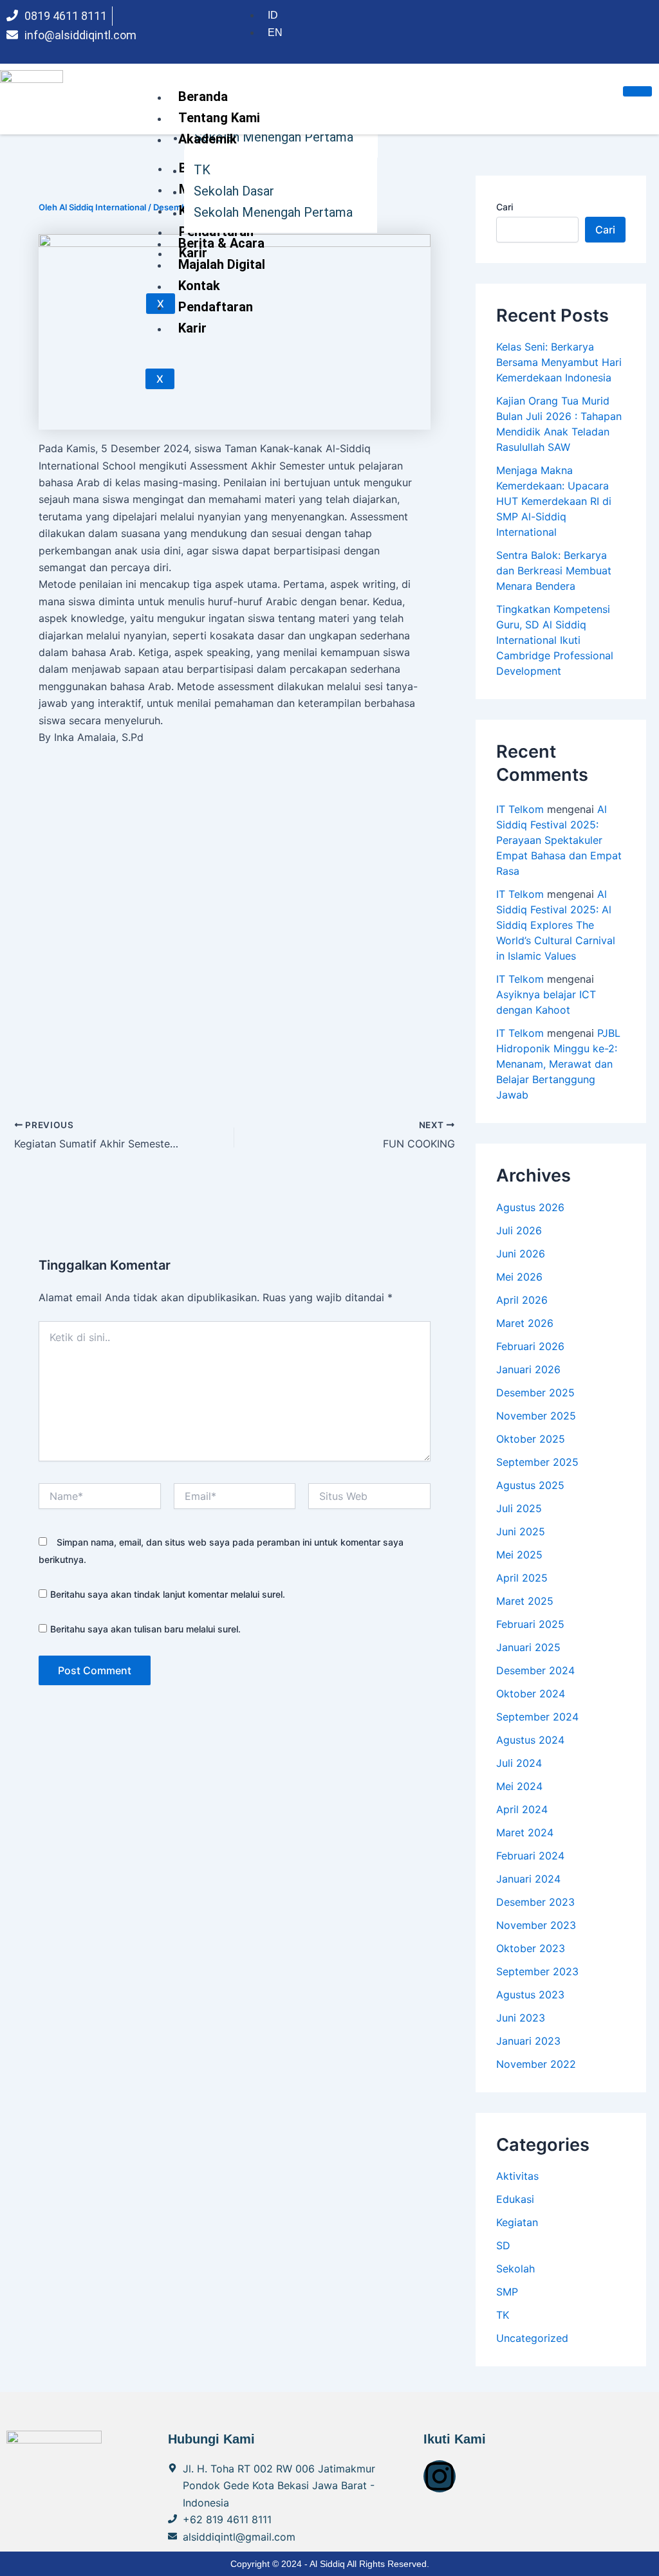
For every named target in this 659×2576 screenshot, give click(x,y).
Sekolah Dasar (234, 191)
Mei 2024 (519, 1786)
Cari (505, 207)
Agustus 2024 (530, 1740)
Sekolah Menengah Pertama (273, 212)
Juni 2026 (521, 1254)
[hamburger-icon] (637, 91)
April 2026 (522, 1300)
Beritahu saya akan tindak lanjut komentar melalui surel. (168, 1594)
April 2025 (522, 1578)
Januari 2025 (528, 1647)
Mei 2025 (519, 1555)
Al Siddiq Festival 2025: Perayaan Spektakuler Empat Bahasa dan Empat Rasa (559, 840)
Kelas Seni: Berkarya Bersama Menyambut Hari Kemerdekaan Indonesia (559, 362)
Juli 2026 (519, 1230)
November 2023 (536, 1925)
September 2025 (537, 1462)
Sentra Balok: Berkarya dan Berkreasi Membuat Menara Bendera (554, 571)
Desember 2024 (535, 1670)
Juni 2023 (521, 2018)
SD (503, 2245)
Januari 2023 (528, 2041)
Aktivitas (517, 2176)
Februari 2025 (530, 1624)
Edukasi (515, 2199)
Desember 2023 (535, 1902)
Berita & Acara (221, 243)
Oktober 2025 (531, 1439)
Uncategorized (532, 2338)
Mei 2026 (519, 1277)
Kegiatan (517, 2222)
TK (202, 170)
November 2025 (536, 1416)
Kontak (199, 286)
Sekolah (515, 2269)
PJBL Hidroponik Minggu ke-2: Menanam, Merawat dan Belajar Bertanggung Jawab (558, 1064)
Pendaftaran (216, 307)
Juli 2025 (519, 1508)
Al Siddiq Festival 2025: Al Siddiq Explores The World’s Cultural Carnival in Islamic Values (556, 925)
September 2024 (537, 1717)
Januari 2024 (528, 1879)
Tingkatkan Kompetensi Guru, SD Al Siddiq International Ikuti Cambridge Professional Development (555, 640)
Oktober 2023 (531, 1948)
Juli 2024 (519, 1763)
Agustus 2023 (530, 1995)
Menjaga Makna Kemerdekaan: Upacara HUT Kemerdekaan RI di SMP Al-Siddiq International (554, 501)
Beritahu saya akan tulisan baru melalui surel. (145, 1629)
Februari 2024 (530, 1856)
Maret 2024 (525, 1832)
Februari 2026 (530, 1346)
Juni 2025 (521, 1531)
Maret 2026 (525, 1323)
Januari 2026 (528, 1369)
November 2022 (536, 2064)
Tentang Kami (219, 118)
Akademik (208, 139)
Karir (192, 328)
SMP (507, 2292)
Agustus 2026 (530, 1207)
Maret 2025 (525, 1601)
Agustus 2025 (530, 1485)
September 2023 (537, 1971)
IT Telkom (520, 809)
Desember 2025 (535, 1393)
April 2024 (522, 1809)
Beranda (203, 96)
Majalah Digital (222, 264)
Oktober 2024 (531, 1694)
